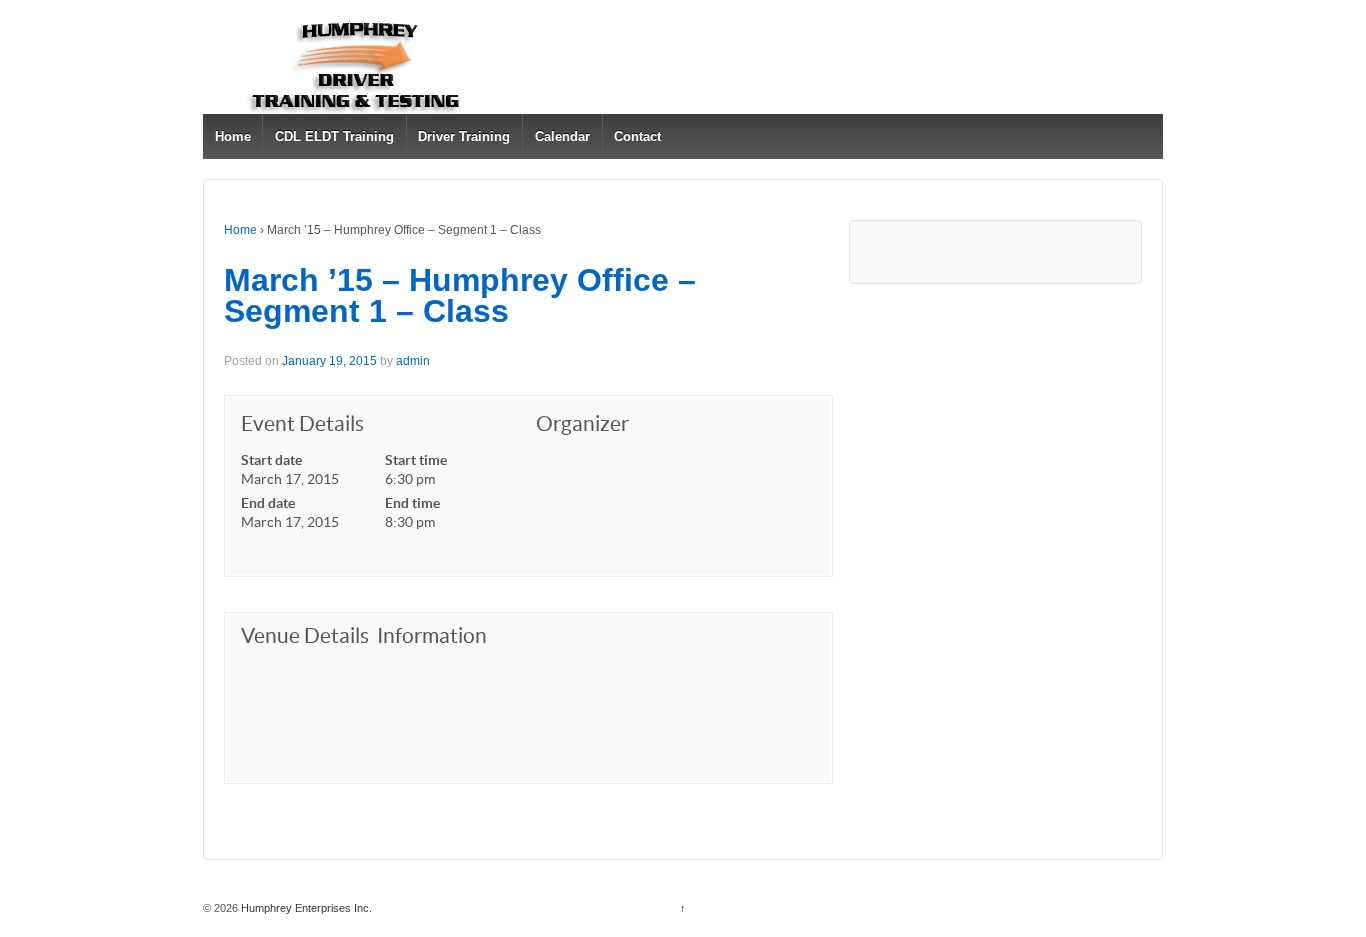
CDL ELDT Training (334, 136)
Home (233, 136)
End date (268, 503)
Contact (637, 136)
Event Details (302, 423)
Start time (416, 460)
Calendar (562, 136)
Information (432, 635)
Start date (271, 460)
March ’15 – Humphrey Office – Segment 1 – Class (460, 296)
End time (412, 503)
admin (413, 361)
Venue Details (305, 635)
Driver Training (464, 136)
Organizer (582, 423)
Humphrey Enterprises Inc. (305, 908)
